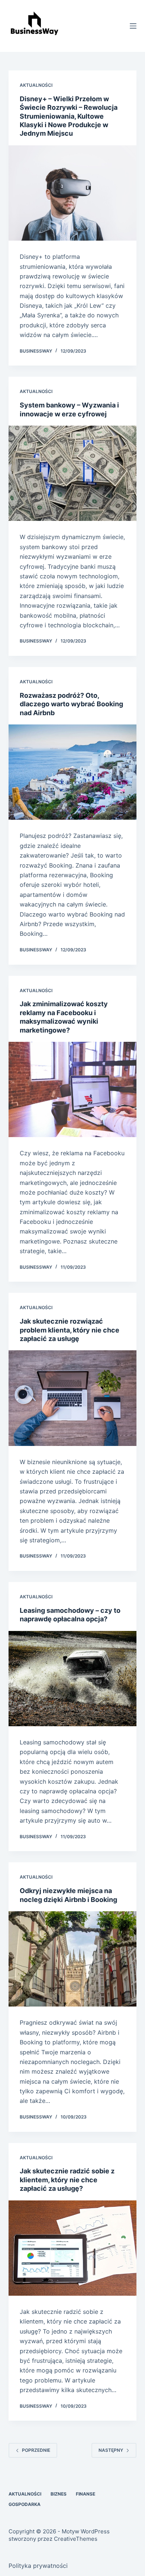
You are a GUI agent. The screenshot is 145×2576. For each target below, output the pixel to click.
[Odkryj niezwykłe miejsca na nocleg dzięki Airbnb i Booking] (72, 1959)
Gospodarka (25, 2504)
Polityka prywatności (38, 2566)
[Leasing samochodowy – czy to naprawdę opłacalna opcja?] (72, 1679)
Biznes (59, 2494)
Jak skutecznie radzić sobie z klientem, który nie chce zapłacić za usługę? (67, 2180)
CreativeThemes (76, 2539)
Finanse (86, 2494)
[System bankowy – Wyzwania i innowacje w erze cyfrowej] (72, 473)
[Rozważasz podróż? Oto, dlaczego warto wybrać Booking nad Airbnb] (72, 772)
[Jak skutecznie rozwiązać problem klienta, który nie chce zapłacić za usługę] (72, 1398)
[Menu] (133, 26)
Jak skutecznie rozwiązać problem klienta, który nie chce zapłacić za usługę (70, 1330)
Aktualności (36, 85)
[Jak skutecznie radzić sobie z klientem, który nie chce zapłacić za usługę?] (72, 2248)
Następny (111, 2450)
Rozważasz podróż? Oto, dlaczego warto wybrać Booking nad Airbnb (71, 704)
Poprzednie (36, 2450)
